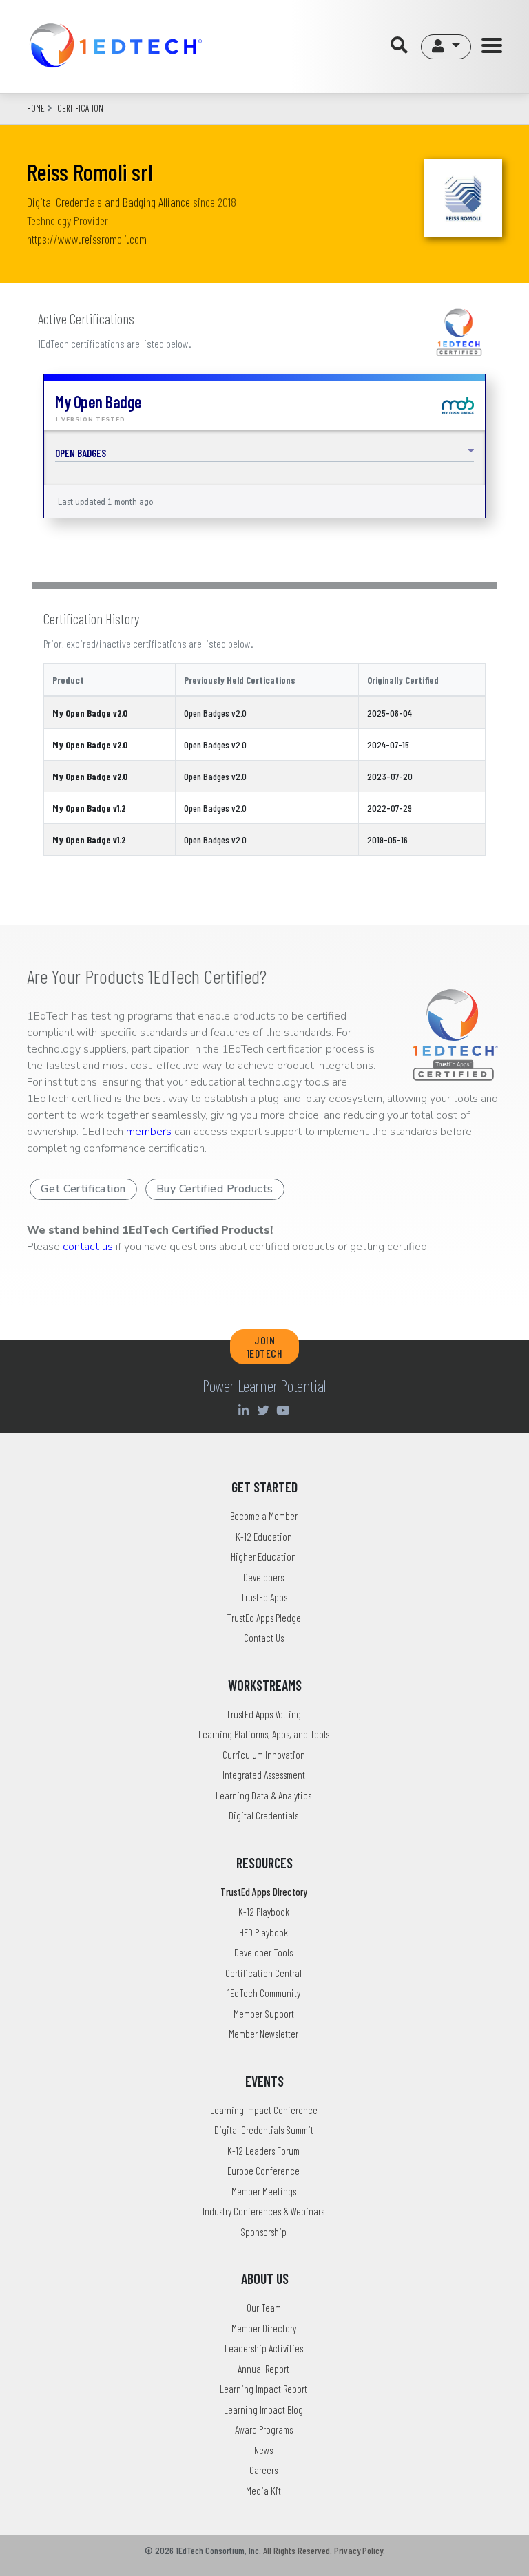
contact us (88, 1247)
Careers (263, 2470)
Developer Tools (263, 1952)
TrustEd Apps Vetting (263, 1714)
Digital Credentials (263, 1815)
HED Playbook (263, 1932)
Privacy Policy (359, 2550)
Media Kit (263, 2491)
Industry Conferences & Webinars (263, 2211)
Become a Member (264, 1516)
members (149, 1132)
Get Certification (83, 1189)
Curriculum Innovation (264, 1755)
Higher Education (263, 1556)
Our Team (264, 2308)
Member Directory (264, 2328)
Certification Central (263, 1973)
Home (36, 108)
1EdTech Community (264, 1993)
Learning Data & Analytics (263, 1795)
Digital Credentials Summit (264, 2130)
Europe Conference (263, 2171)
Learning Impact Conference (264, 2110)
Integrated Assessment (264, 1775)
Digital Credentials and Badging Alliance (108, 202)
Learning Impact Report (263, 2389)
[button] (446, 47)
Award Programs (264, 2429)
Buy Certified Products (215, 1189)
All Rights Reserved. (298, 2550)
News (263, 2450)
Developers (263, 1577)
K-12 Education (264, 1537)
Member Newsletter (263, 2034)
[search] (403, 46)
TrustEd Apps (264, 1597)
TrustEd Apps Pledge (264, 1618)
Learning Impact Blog (263, 2409)
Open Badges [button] (81, 453)
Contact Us (264, 1638)
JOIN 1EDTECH (265, 1347)
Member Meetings (264, 2191)
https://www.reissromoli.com (87, 239)
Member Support (264, 2014)
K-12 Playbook (264, 1912)
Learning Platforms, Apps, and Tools (264, 1734)
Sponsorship (263, 2232)
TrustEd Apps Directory (264, 1892)
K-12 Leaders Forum (263, 2151)
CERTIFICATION (80, 108)
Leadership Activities (264, 2348)
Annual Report (263, 2369)
